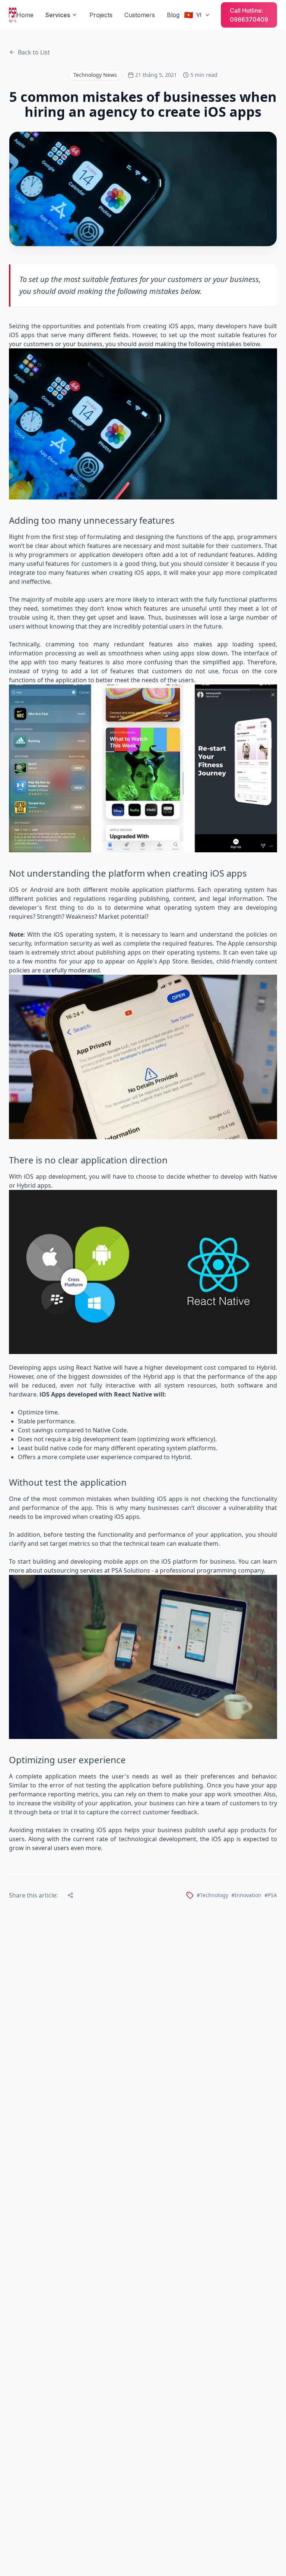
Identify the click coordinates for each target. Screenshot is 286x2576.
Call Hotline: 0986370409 (249, 15)
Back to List (34, 52)
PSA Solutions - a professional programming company (188, 1570)
